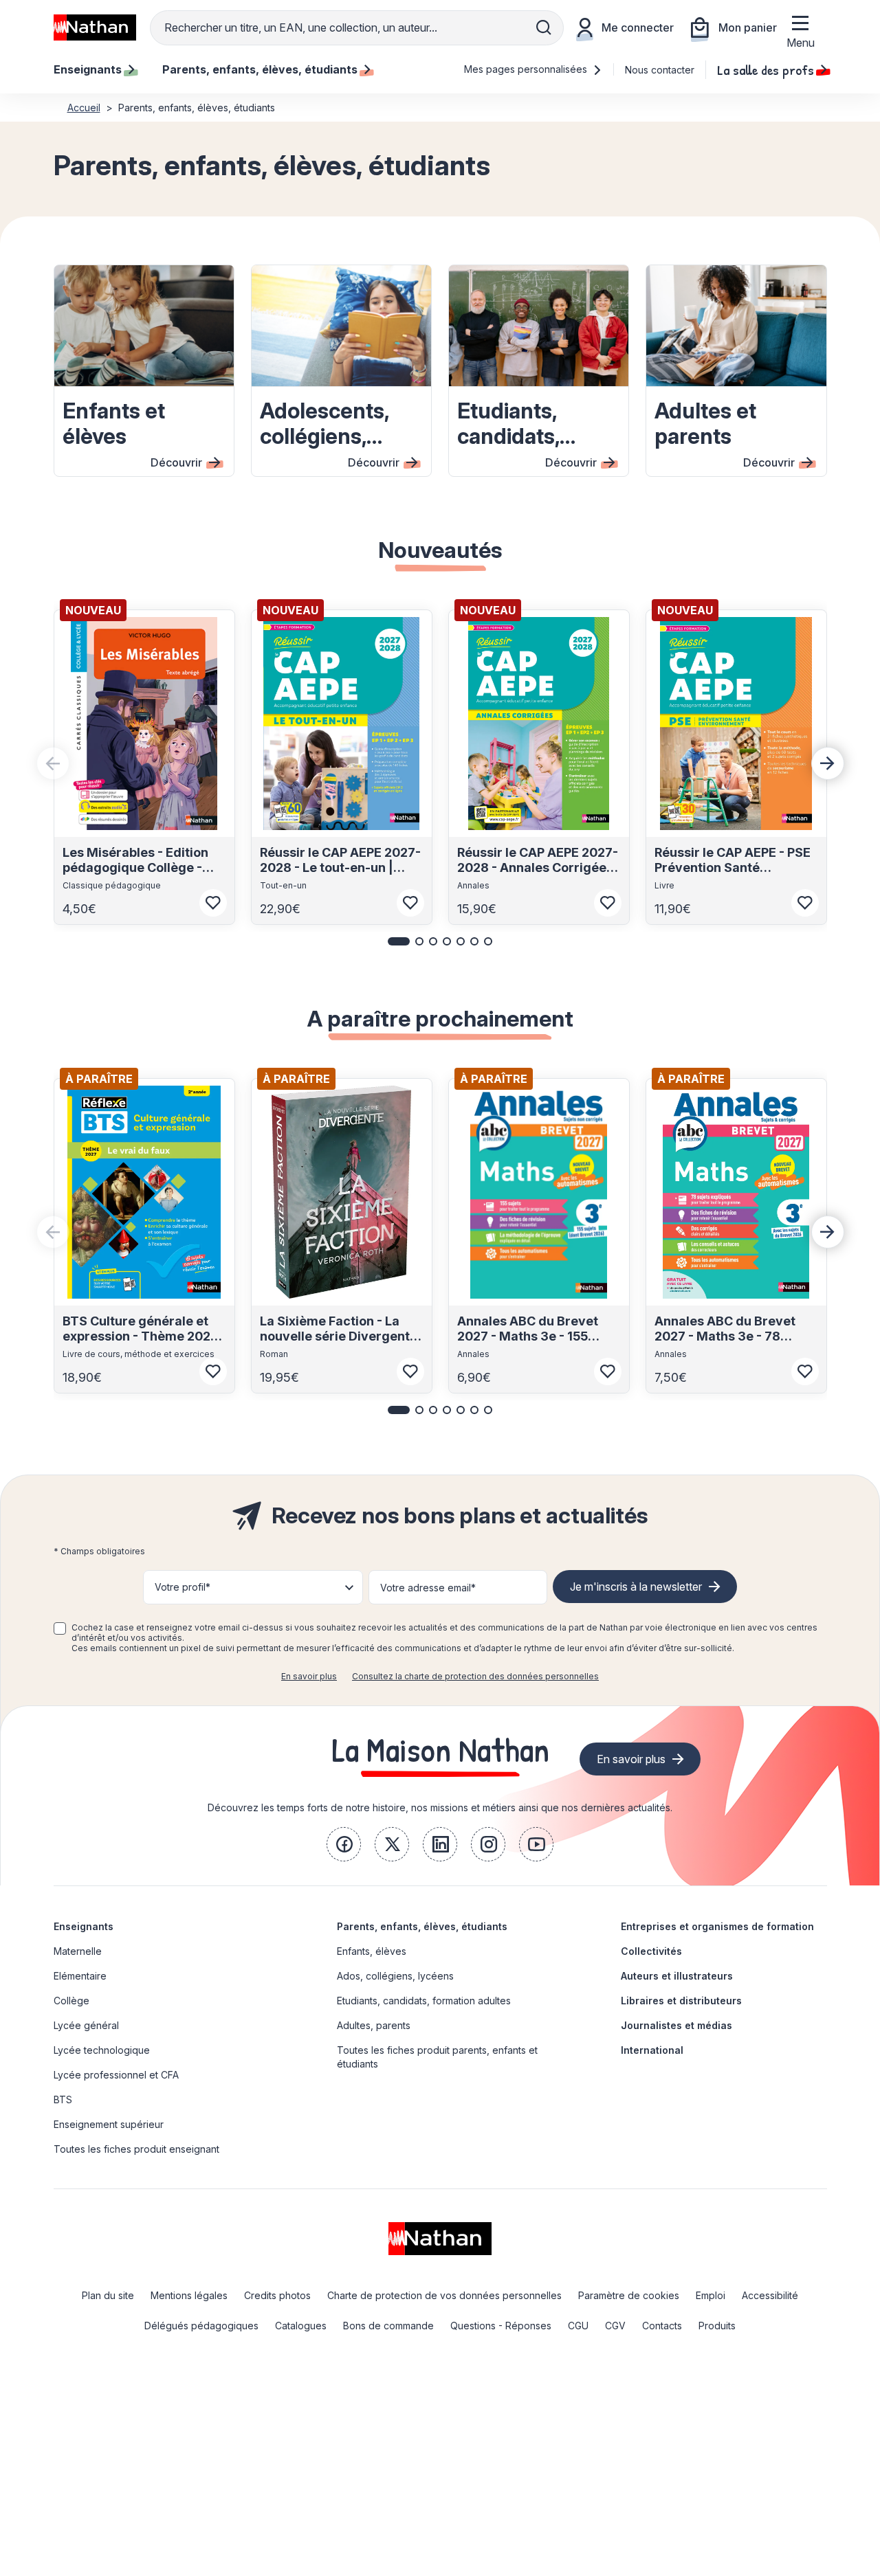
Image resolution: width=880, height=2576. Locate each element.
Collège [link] (71, 2001)
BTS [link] (63, 2099)
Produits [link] (717, 2326)
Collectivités (651, 1951)
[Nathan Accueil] (95, 27)
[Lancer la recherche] (544, 27)
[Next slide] (828, 763)
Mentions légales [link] (189, 2295)
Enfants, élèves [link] (372, 1951)
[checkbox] (60, 1628)
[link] (344, 1844)
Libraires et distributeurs (681, 2001)
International (652, 2050)
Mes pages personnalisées (527, 69)
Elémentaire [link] (80, 1976)
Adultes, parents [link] (374, 2025)
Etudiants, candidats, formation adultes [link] (424, 2001)
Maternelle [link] (78, 1951)
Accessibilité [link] (770, 2295)
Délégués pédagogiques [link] (201, 2326)
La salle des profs (766, 69)
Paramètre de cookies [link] (629, 2295)
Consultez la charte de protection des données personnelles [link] (475, 1676)
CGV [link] (615, 2326)
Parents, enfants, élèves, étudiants (422, 1926)
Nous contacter (660, 70)
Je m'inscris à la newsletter (636, 1587)
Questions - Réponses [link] (501, 2326)
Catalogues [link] (301, 2326)
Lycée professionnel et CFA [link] (116, 2075)
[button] (399, 941)
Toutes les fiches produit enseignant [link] (136, 2149)
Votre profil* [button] (183, 1587)
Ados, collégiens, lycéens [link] (395, 1976)
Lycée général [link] (86, 2025)
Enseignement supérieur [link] (109, 2124)
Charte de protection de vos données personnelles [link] (444, 2295)
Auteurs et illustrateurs (677, 1976)
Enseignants (84, 1926)
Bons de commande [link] (388, 2326)
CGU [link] (578, 2326)
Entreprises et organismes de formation (717, 1926)
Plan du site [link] (108, 2295)
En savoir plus (309, 1676)
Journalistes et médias (676, 2025)
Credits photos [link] (277, 2295)
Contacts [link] (662, 2326)
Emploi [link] (711, 2295)
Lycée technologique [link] (102, 2050)
